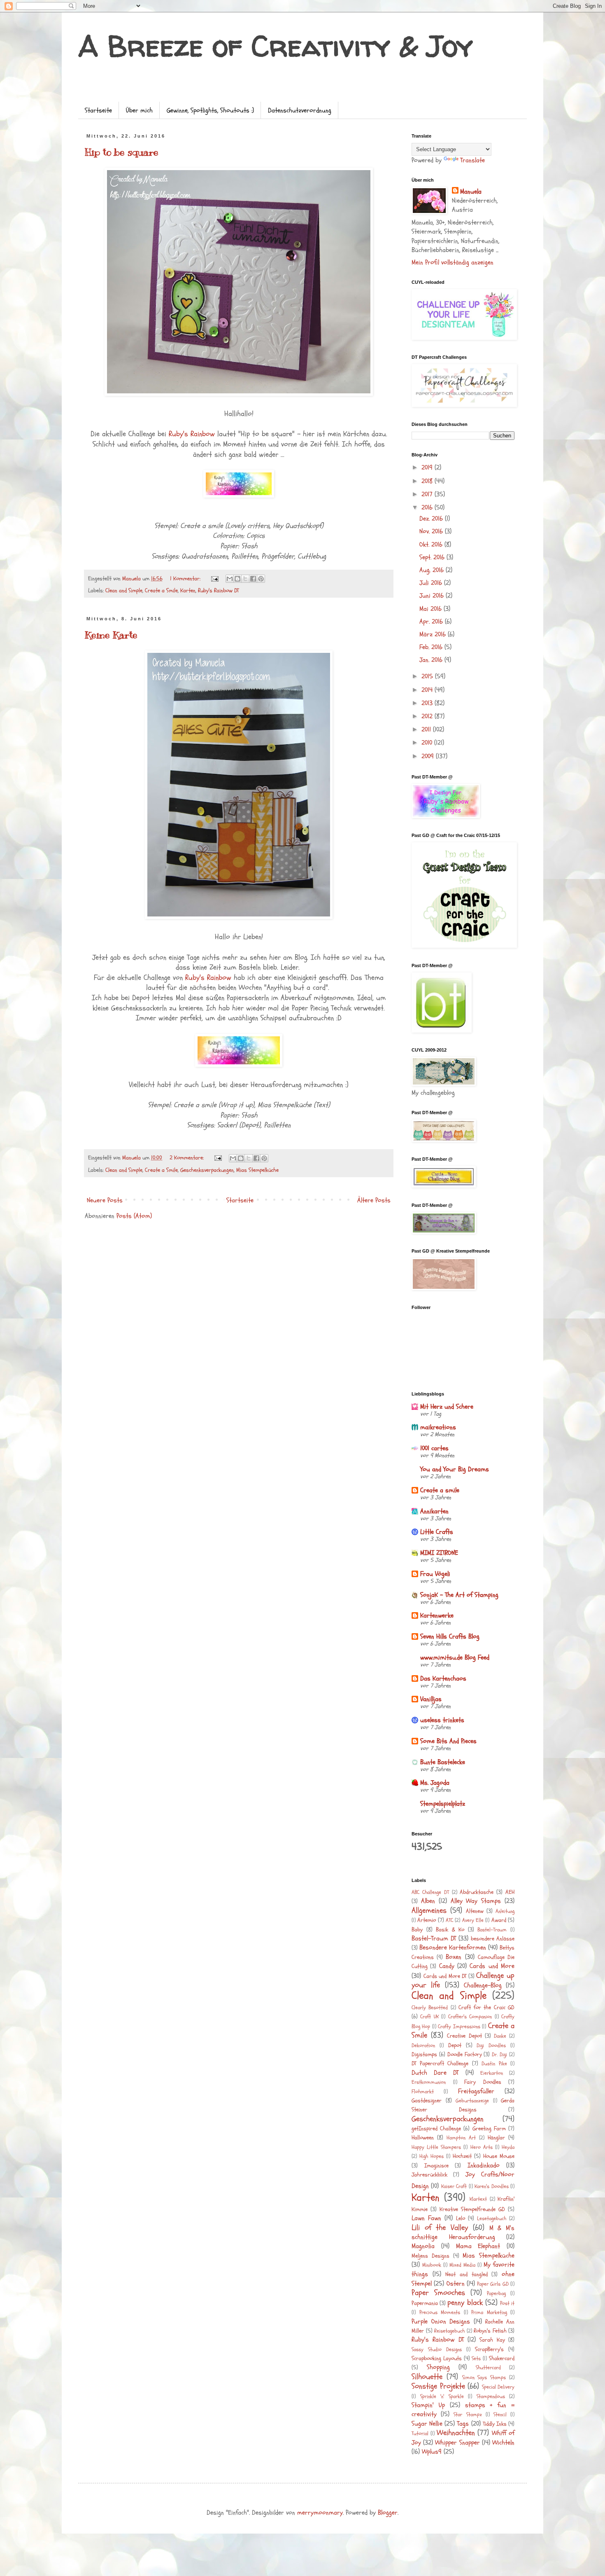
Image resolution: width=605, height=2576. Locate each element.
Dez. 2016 (432, 519)
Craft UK (429, 2017)
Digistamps (424, 2054)
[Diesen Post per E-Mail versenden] (230, 579)
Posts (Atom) (134, 1216)
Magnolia (423, 2246)
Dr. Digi (499, 2055)
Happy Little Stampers (436, 2147)
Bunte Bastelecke (443, 1762)
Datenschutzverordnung (300, 110)
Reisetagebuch (449, 2331)
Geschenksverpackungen (207, 1170)
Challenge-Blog (483, 1985)
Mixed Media (462, 2265)
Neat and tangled (466, 2274)
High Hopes (432, 2156)
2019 (428, 468)
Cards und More (492, 1966)
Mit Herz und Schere (447, 1407)
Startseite (98, 110)
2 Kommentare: (187, 1158)
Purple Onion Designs (441, 2321)
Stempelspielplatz (443, 1804)
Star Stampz (468, 2415)
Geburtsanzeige (472, 2101)
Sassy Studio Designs (437, 2349)
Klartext (478, 2199)
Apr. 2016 (432, 622)
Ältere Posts (374, 1200)
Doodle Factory (465, 2054)
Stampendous (491, 2396)
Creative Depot (464, 2036)
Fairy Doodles (483, 2082)
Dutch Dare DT (435, 2073)
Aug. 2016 (433, 570)
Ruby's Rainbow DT (218, 590)
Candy (447, 1966)
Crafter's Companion (470, 2017)
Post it (507, 2303)
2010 (428, 743)
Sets (476, 2359)
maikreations (438, 1427)
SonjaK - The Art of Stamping (459, 1595)
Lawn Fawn (426, 2218)
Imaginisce (436, 2166)
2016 (428, 507)
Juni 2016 (433, 596)
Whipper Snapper (457, 2443)
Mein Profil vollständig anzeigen (453, 262)
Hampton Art (461, 2138)
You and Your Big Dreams (455, 1469)
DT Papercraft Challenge (440, 2063)
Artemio (427, 1920)
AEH (510, 1892)
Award (499, 1920)
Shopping (438, 2367)
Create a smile (440, 1490)
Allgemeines (429, 1910)
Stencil (500, 2415)
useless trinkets (442, 1720)
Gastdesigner (427, 2100)
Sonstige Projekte (438, 2386)
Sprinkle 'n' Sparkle (442, 2396)
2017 (428, 494)
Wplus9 (432, 2452)
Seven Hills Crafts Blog (450, 1636)
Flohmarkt (423, 2092)
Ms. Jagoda (435, 1783)
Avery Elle (473, 1920)
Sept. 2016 (433, 557)
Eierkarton (492, 2073)
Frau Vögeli (435, 1574)
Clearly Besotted (430, 2008)
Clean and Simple (124, 590)
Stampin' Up (428, 2405)
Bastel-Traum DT (434, 1938)
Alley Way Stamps (476, 1901)
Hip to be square (122, 152)
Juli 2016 (432, 583)
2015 (428, 676)
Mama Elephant (478, 2246)
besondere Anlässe (493, 1939)
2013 (428, 703)
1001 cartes (434, 1448)
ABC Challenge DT (430, 1892)
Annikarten (434, 1511)
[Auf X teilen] (245, 579)
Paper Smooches (438, 2293)
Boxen (454, 1957)
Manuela (471, 192)
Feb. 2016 (432, 647)
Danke (500, 2036)
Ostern (456, 2284)
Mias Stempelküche (257, 1170)
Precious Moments (440, 2312)
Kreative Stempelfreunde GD (472, 2209)
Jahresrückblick (429, 2175)
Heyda (508, 2147)
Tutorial (420, 2433)
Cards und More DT (445, 1976)
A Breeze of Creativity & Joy (276, 46)
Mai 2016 (432, 609)
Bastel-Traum (492, 1930)
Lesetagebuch (492, 2218)
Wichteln (503, 2443)
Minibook (432, 2265)
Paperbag (496, 2293)
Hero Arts (482, 2147)
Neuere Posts (105, 1200)
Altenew (475, 1911)
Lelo (461, 2218)
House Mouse (499, 2156)
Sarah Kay (492, 2340)
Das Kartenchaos (443, 1678)
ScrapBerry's (489, 2349)
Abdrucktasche (477, 1892)
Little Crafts (437, 1532)
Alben (428, 1901)
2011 (427, 729)
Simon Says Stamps (484, 2377)
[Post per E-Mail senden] (214, 579)
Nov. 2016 (432, 531)
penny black (465, 2303)
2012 (428, 716)
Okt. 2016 (432, 545)
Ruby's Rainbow (192, 434)
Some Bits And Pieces (448, 1741)
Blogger (388, 2513)
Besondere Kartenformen (453, 1947)
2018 (428, 481)
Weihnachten (456, 2433)
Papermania (425, 2303)
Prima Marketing (489, 2312)
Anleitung (505, 1911)
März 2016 (434, 634)
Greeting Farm (489, 2128)
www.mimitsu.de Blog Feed (455, 1657)
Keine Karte (111, 635)
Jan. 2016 (432, 660)
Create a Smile (161, 590)
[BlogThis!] (237, 579)
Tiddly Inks (495, 2424)
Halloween (423, 2138)
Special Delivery (498, 2387)
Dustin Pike (494, 2064)
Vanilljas (431, 1699)
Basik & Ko (450, 1930)
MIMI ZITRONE (439, 1553)
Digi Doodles (491, 2045)
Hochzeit (462, 2156)
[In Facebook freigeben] (253, 579)
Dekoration (423, 2045)
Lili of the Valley (440, 2228)
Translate (472, 160)
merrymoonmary (320, 2513)
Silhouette (427, 2377)
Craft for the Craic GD (486, 2007)
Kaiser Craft (454, 2186)
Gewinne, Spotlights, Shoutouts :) (210, 110)
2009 (429, 756)
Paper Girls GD (493, 2284)
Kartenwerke (437, 1615)
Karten (188, 590)
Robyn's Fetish (490, 2331)
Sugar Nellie (427, 2424)
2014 (428, 690)
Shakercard (502, 2358)
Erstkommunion (429, 2082)
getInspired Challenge (436, 2128)
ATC (449, 1920)
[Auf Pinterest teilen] (261, 579)
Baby (417, 1930)
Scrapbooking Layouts (437, 2358)
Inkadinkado (484, 2165)
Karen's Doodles (491, 2186)
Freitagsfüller (476, 2091)
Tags (463, 2424)
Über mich (139, 110)
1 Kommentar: (186, 579)
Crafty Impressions (459, 2027)
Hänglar (496, 2138)
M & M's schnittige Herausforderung (463, 2232)
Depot (455, 2045)
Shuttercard (488, 2368)
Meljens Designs (430, 2256)
